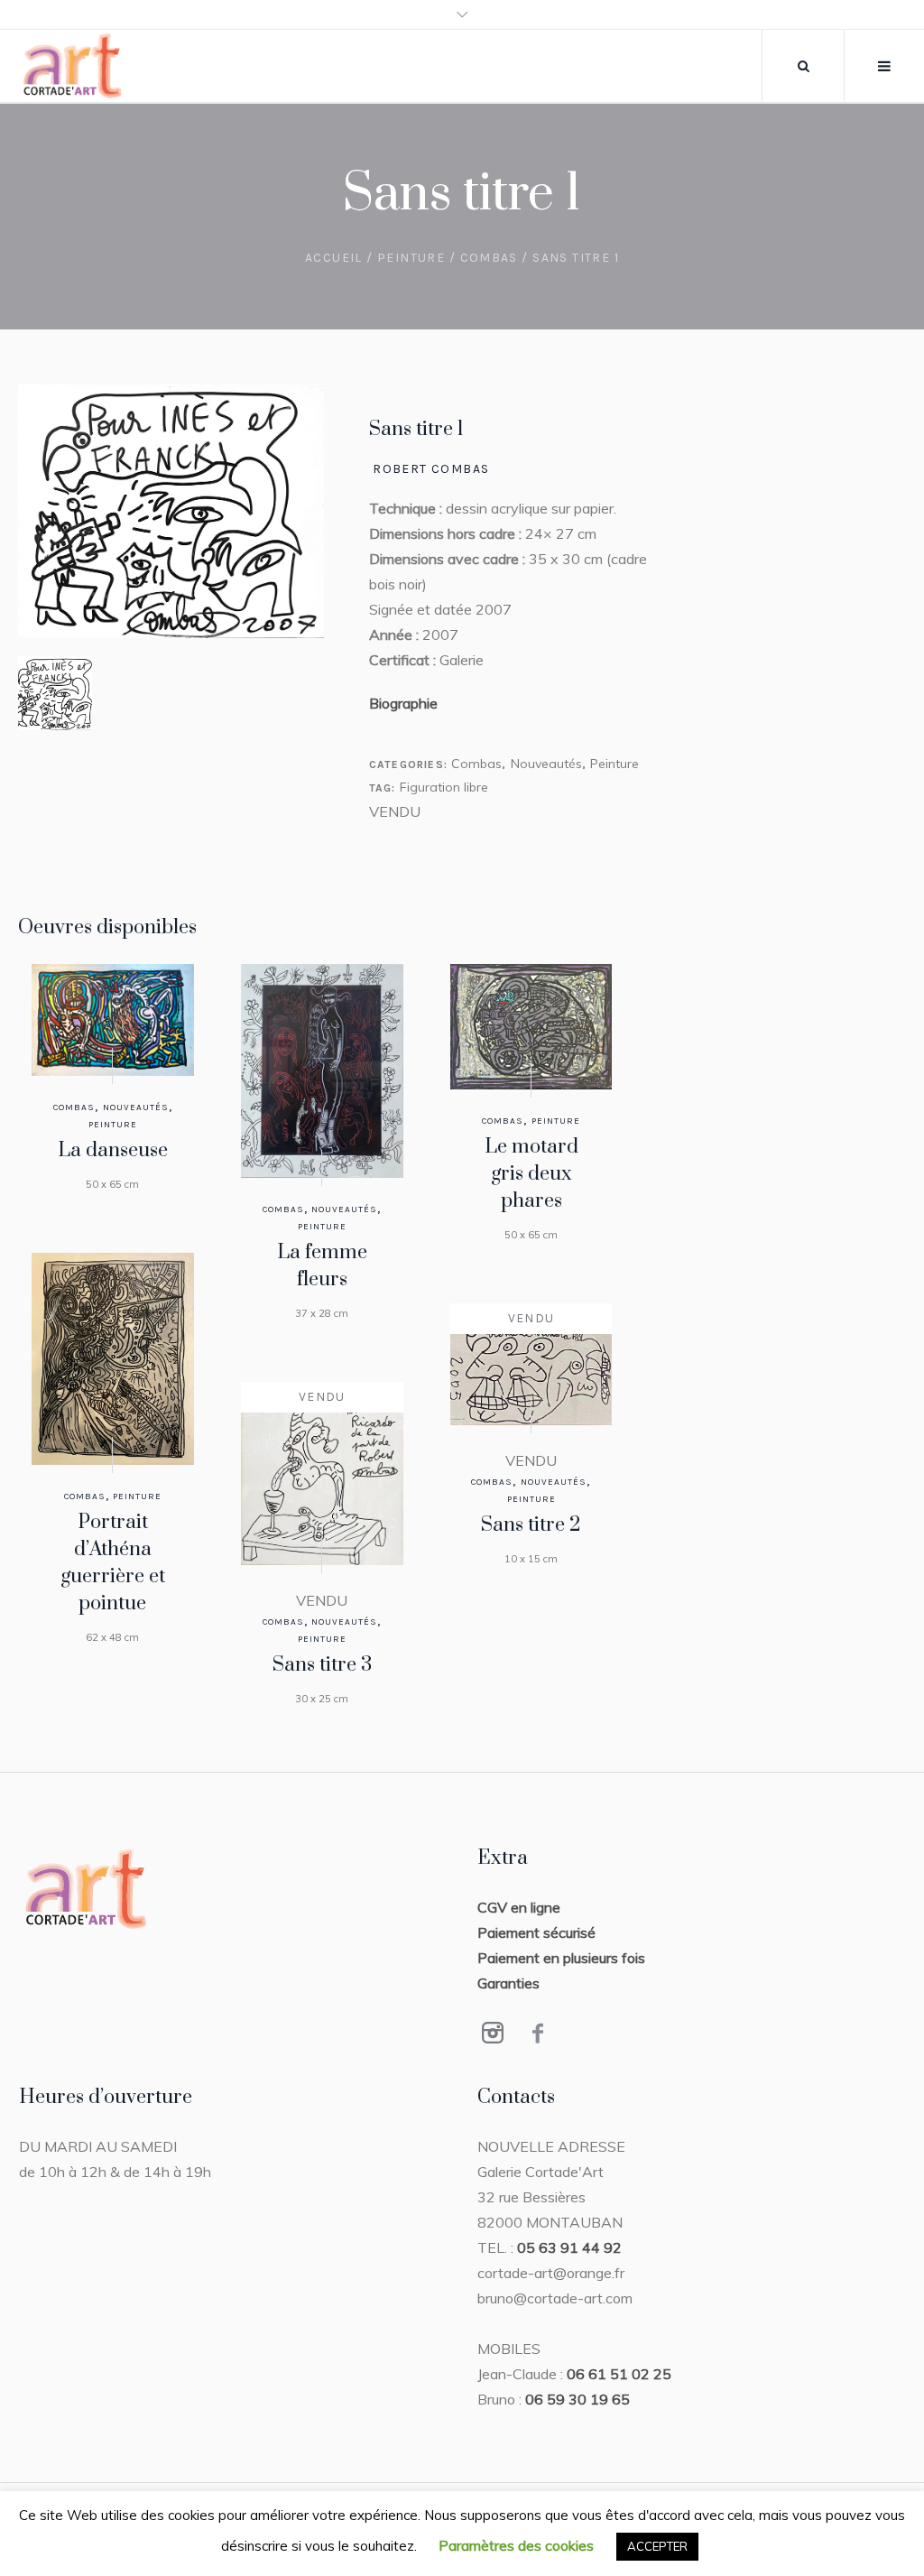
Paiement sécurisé (536, 1932)
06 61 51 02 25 (619, 2374)
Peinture (411, 258)
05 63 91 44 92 (569, 2247)
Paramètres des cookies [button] (516, 2545)
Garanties (508, 1983)
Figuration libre (444, 787)
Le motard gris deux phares (531, 1174)
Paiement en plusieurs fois (561, 1958)
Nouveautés (546, 764)
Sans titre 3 (322, 1665)
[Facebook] (538, 2033)
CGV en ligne (519, 1907)
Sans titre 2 (531, 1525)
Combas (489, 258)
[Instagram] (493, 2033)
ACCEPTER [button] (657, 2546)
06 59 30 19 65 (577, 2399)
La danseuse (113, 1150)
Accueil (334, 258)
